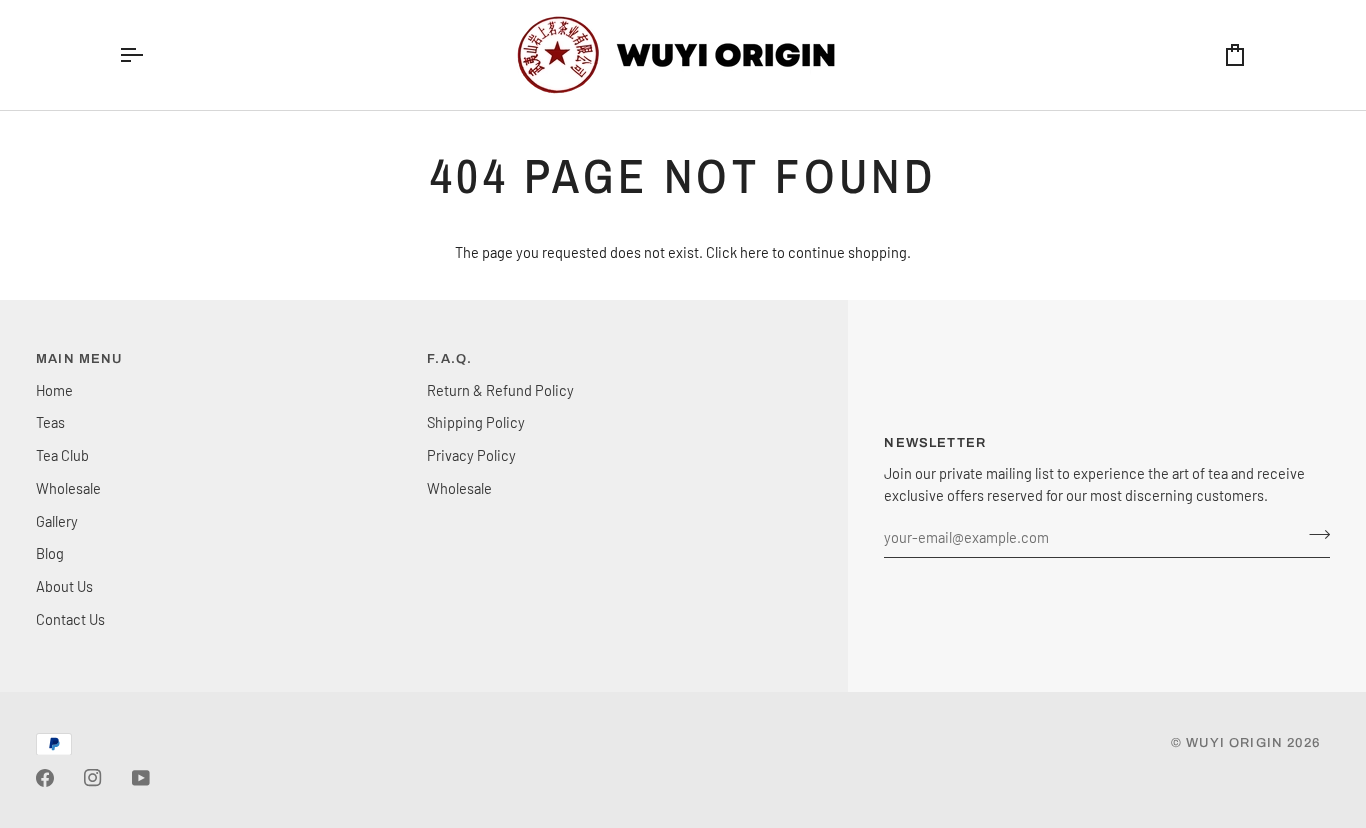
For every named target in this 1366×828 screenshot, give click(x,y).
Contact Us (70, 619)
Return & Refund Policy (500, 390)
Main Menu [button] (79, 359)
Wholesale (68, 488)
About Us (64, 586)
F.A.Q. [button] (449, 359)
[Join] (1313, 535)
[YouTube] (141, 778)
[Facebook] (45, 778)
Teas (50, 422)
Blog (50, 553)
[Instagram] (93, 778)
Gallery (57, 521)
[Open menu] (149, 55)
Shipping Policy (476, 422)
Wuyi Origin (1234, 743)
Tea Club (62, 455)
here (754, 252)
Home (54, 390)
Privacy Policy (471, 455)
